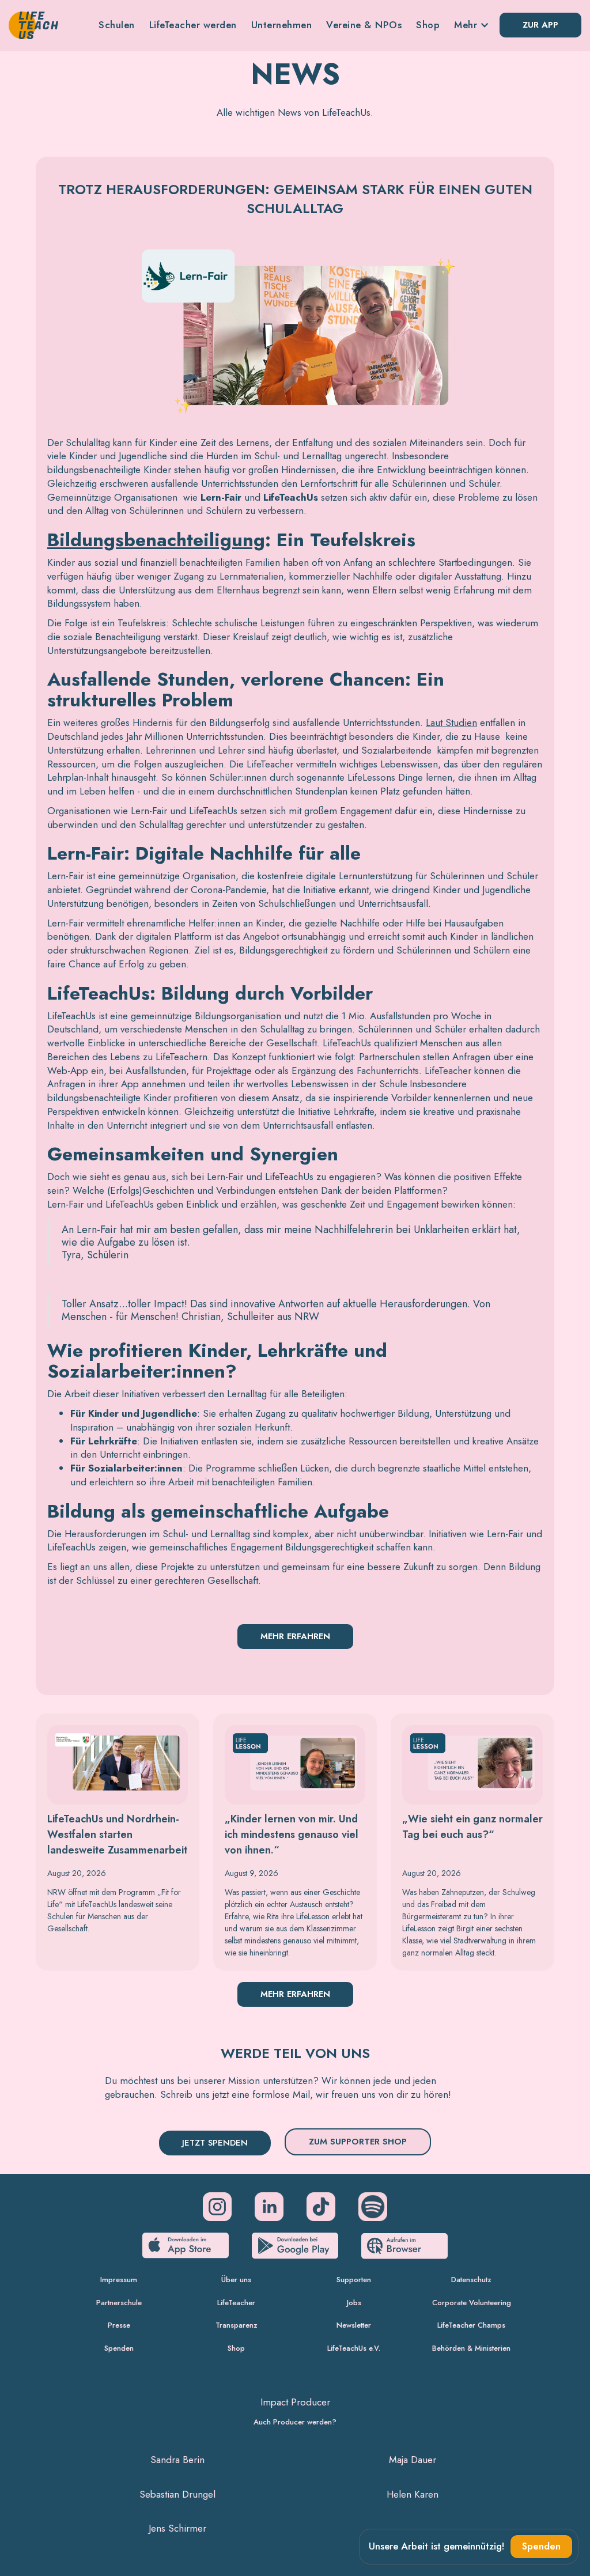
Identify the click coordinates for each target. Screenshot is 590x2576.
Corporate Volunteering (472, 2303)
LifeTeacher (236, 2303)
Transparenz (237, 2325)
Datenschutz (471, 2280)
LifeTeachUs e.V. (354, 2348)
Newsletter (354, 2325)
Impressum (119, 2280)
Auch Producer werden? (295, 2422)
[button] (471, 25)
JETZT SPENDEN (215, 2143)
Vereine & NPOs (364, 25)
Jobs (354, 2303)
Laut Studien (451, 723)
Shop (428, 25)
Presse (119, 2325)
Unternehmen (282, 25)
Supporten (354, 2280)
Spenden (119, 2348)
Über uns (236, 2280)
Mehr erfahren (295, 1636)
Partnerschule (119, 2303)
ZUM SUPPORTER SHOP (358, 2142)
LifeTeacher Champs (471, 2325)
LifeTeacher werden (193, 25)
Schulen (117, 25)
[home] (33, 25)
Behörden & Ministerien (471, 2348)
